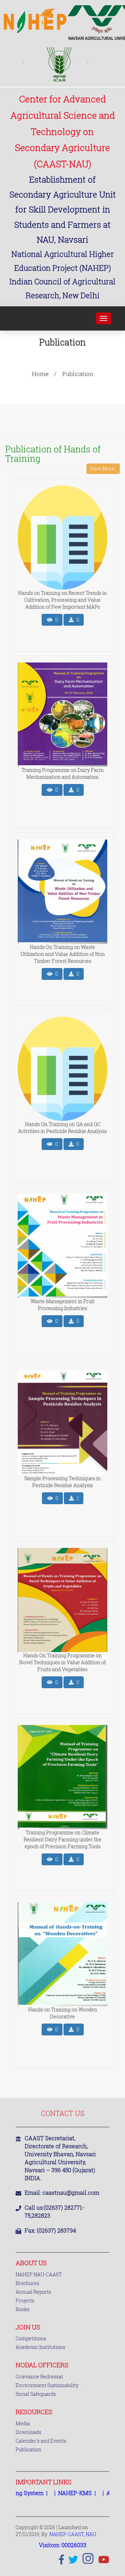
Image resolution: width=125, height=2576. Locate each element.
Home (40, 374)
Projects (25, 2300)
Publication (28, 2449)
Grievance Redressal (39, 2377)
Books (23, 2309)
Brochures (27, 2283)
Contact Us (63, 2113)
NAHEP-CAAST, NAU (73, 2534)
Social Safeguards (36, 2394)
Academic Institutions (40, 2347)
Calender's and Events (41, 2441)
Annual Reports (33, 2292)
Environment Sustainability (47, 2385)
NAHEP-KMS (58, 2493)
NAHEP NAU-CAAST (39, 2274)
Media (23, 2423)
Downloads (28, 2432)
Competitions (31, 2338)
